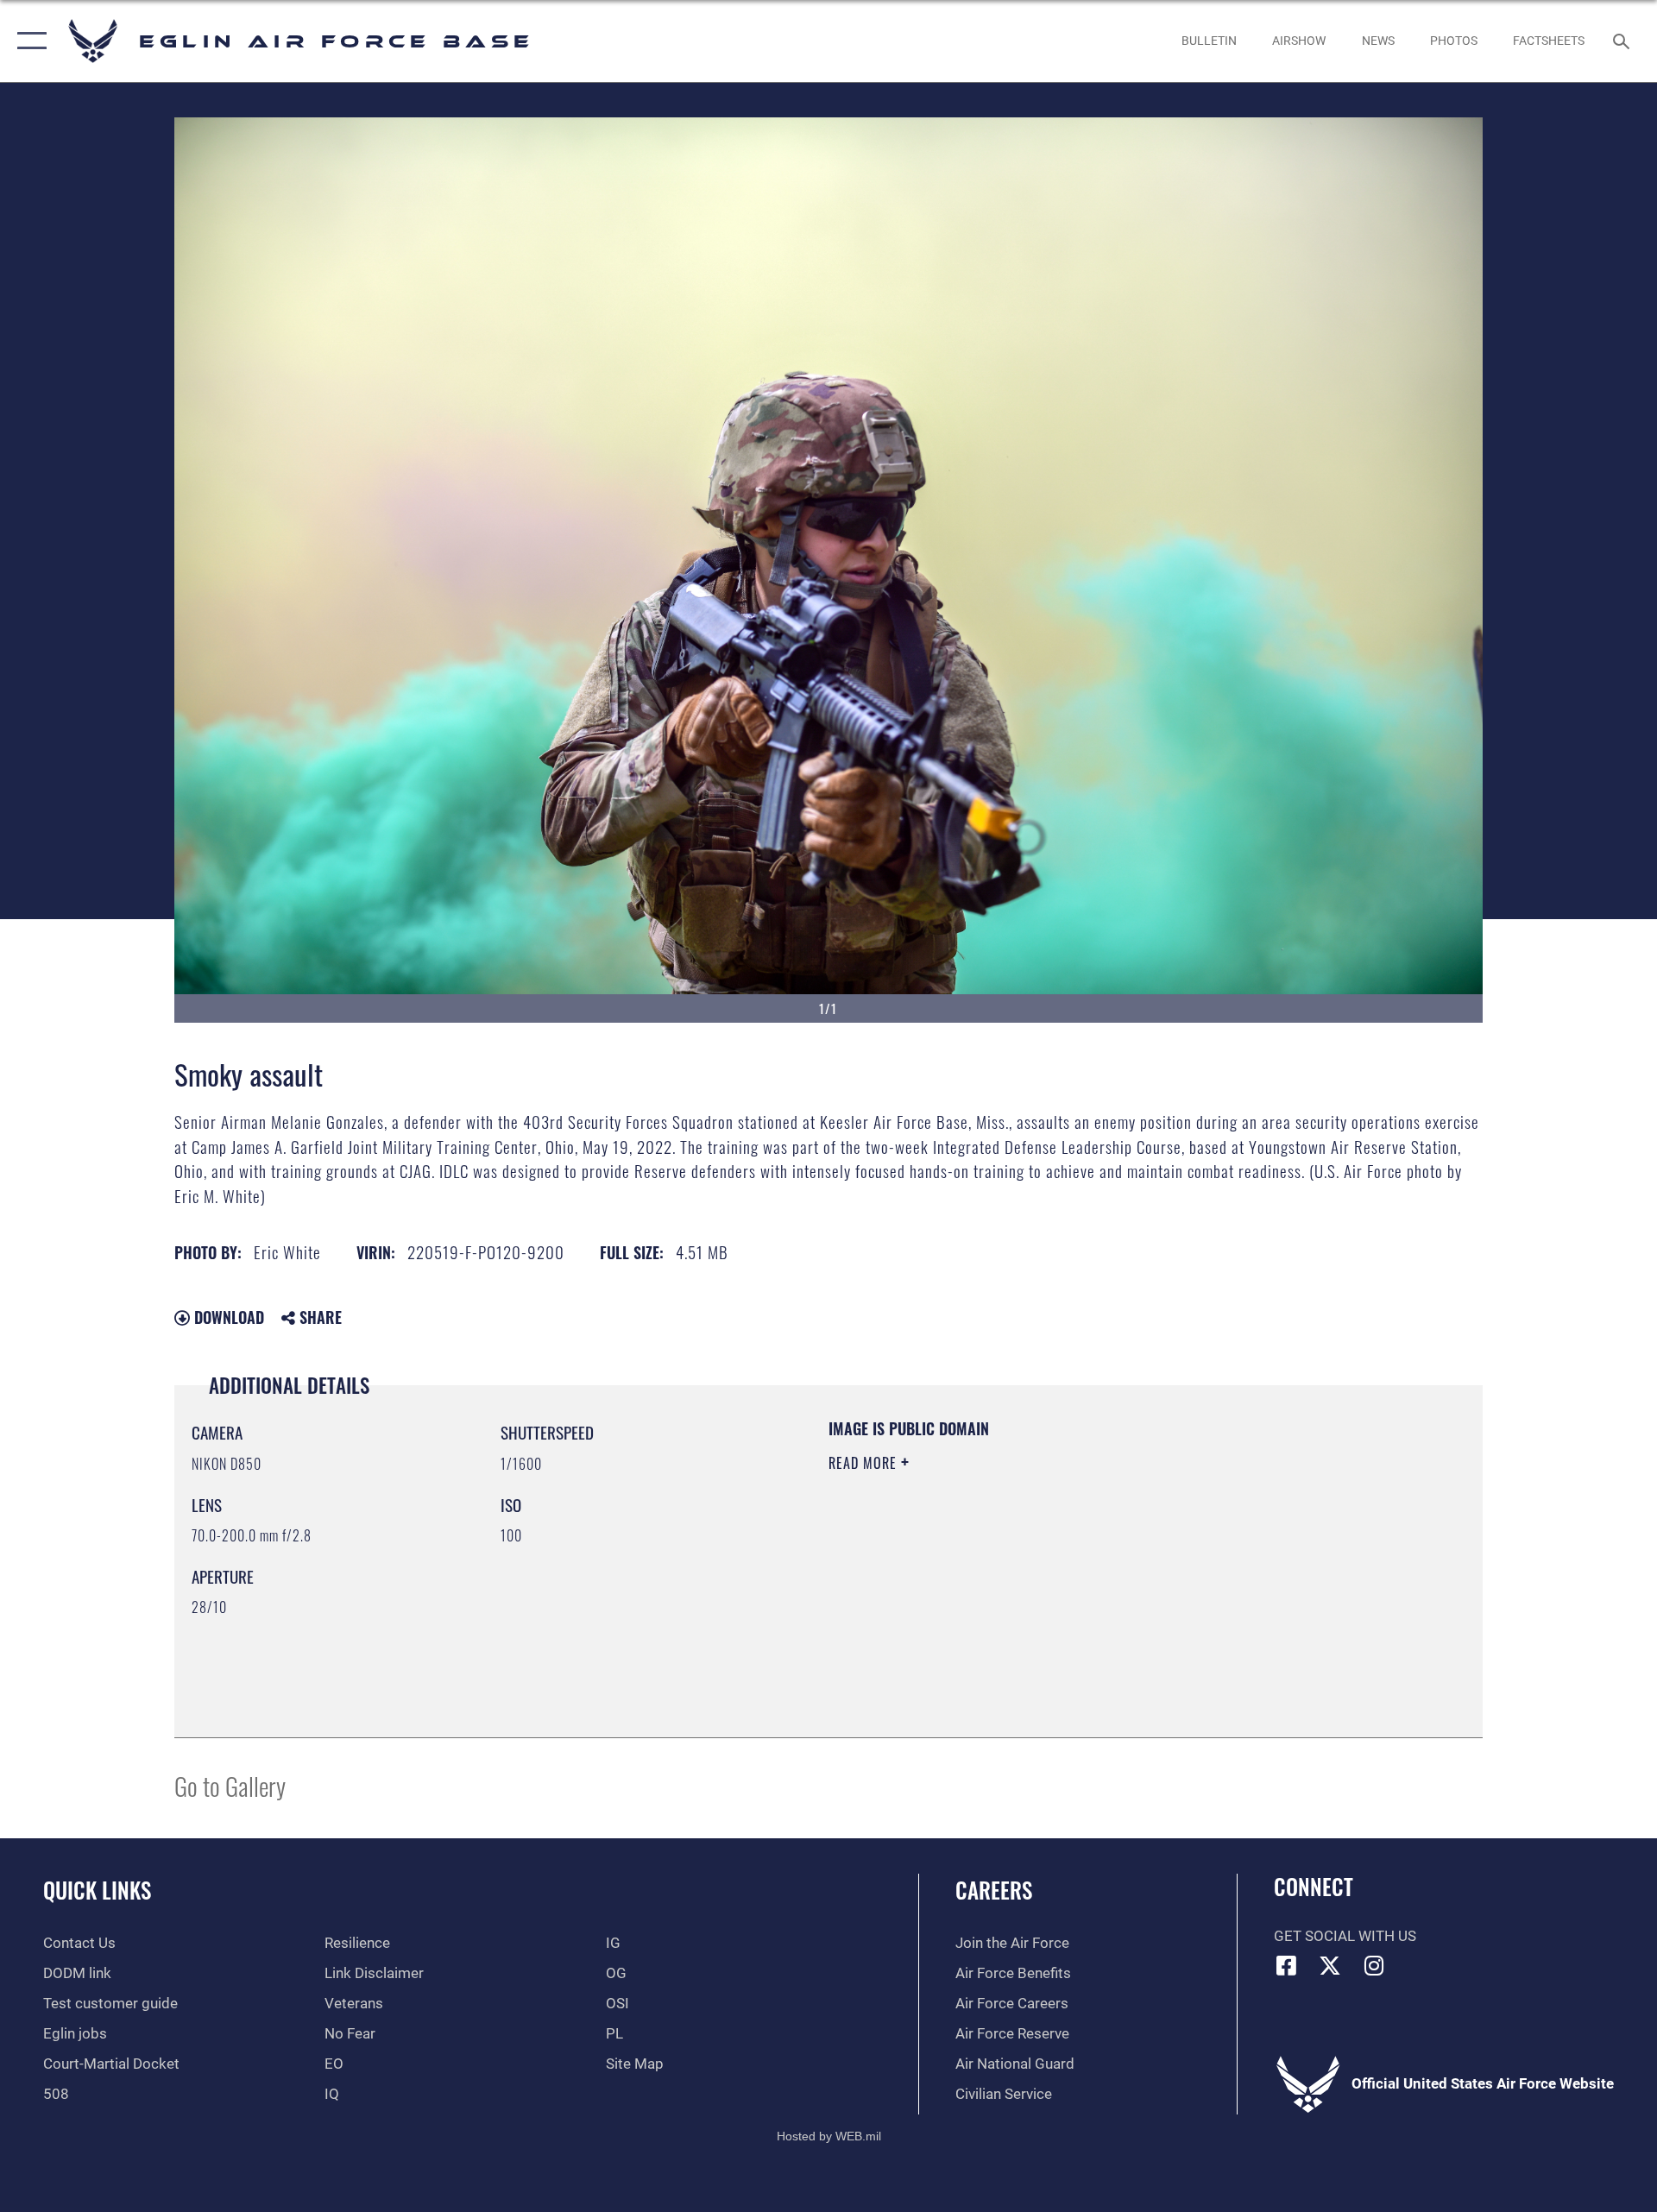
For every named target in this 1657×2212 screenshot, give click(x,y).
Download (227, 1317)
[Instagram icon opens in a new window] (1374, 1965)
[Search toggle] (1623, 41)
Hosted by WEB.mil (829, 2136)
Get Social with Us (1345, 1936)
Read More (865, 1463)
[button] (28, 41)
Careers (994, 1890)
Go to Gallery (230, 1785)
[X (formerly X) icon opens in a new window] (1330, 1965)
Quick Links (97, 1890)
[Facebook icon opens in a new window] (1287, 1965)
